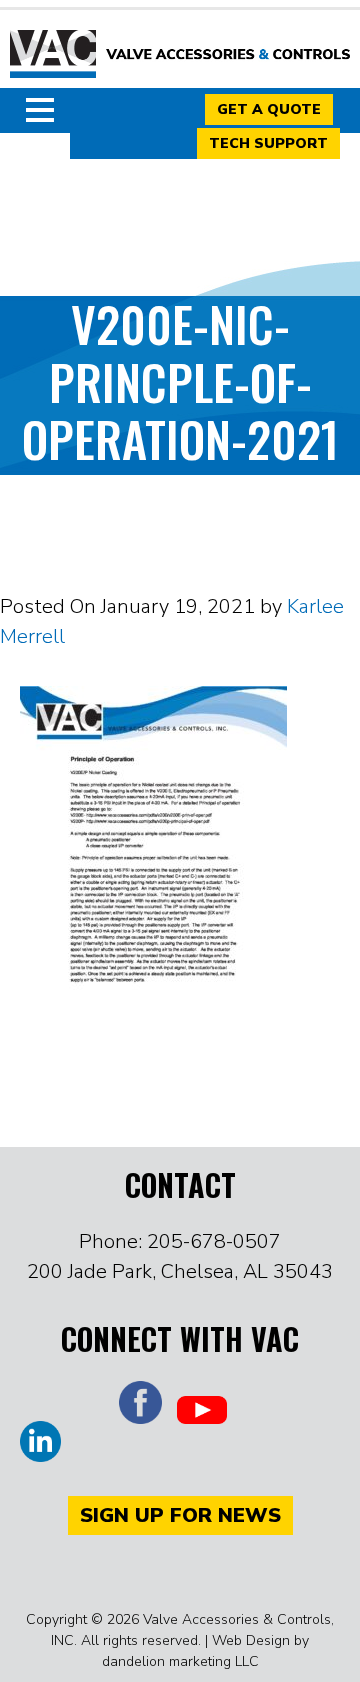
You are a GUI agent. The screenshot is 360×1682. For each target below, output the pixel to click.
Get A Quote (269, 109)
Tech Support (268, 143)
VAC (180, 55)
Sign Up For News (180, 1515)
